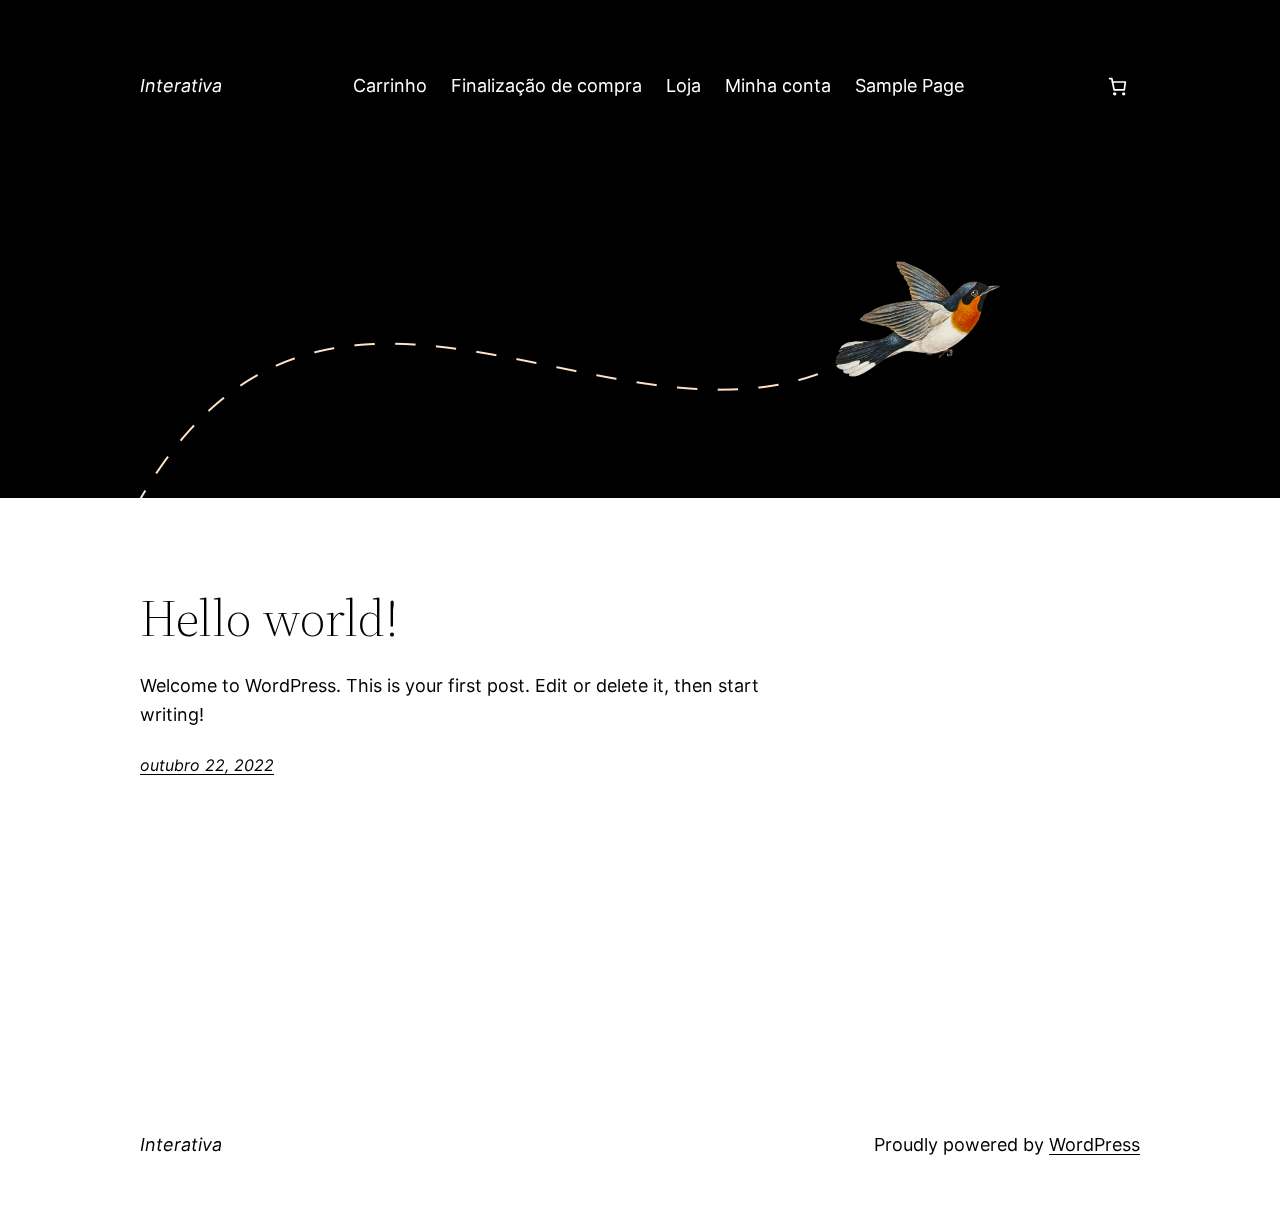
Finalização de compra (546, 85)
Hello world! (269, 618)
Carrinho (390, 85)
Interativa (181, 85)
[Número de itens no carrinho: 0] (1117, 86)
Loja (683, 85)
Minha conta (778, 85)
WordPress (1094, 1144)
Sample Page (909, 85)
